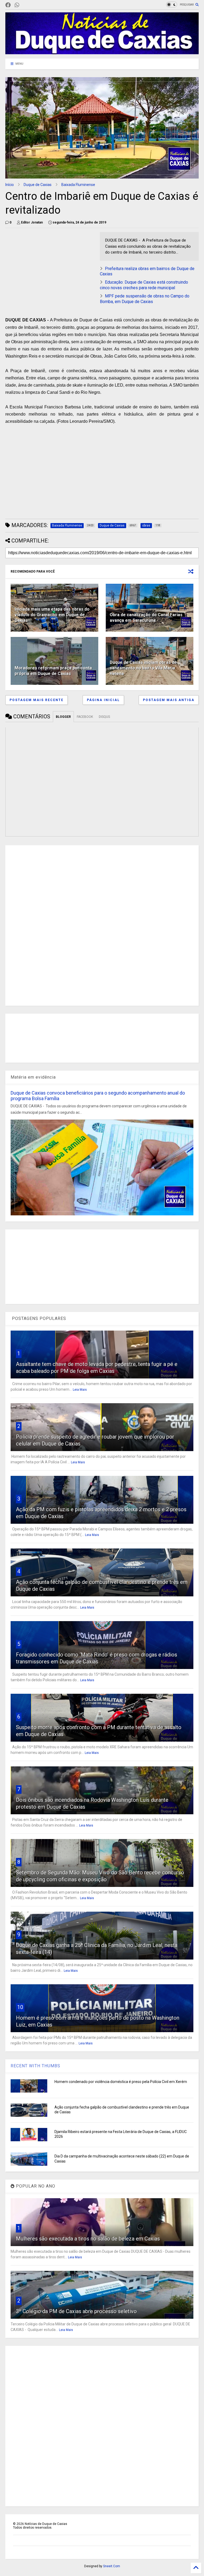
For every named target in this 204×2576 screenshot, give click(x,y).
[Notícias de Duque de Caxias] (102, 52)
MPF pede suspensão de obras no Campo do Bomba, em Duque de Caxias (145, 299)
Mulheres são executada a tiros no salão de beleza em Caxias (88, 2239)
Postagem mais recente (37, 700)
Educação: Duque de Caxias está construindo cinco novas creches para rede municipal (144, 285)
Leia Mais (80, 1390)
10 (20, 2007)
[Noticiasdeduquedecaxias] (25, 5)
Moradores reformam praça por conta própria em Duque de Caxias (53, 671)
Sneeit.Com (112, 2566)
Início (10, 185)
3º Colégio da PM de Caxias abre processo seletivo (76, 2311)
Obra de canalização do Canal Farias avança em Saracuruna (146, 618)
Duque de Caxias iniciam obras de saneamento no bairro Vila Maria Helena (143, 668)
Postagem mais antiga (169, 700)
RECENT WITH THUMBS (35, 2066)
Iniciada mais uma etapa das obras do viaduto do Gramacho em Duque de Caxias (52, 615)
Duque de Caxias (38, 185)
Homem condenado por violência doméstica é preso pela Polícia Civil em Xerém (121, 2082)
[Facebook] (8, 5)
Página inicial (103, 700)
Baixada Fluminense (78, 185)
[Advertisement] (50, 269)
